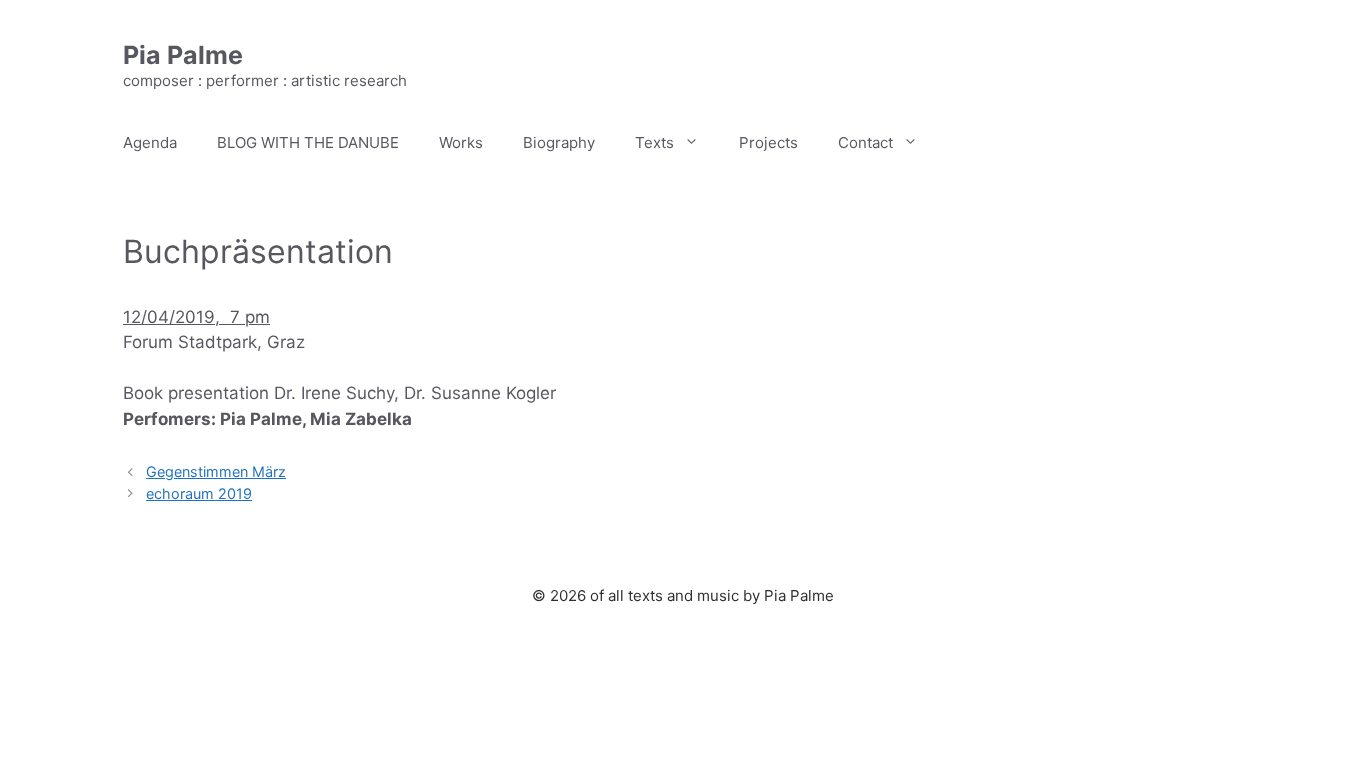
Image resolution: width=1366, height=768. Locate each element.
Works (461, 142)
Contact (865, 142)
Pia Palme (183, 55)
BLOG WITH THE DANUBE (308, 142)
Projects (768, 142)
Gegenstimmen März (216, 471)
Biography (559, 142)
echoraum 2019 (199, 493)
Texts (654, 142)
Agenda (150, 142)
